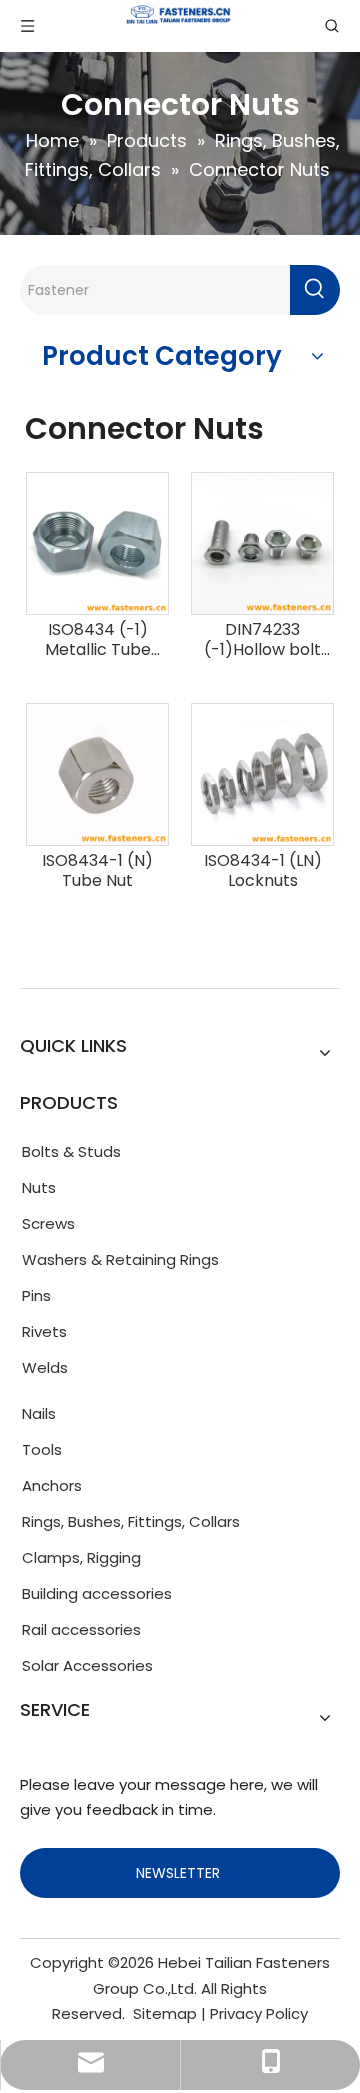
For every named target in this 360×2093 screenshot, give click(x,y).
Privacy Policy (259, 2013)
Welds (45, 1367)
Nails (39, 1413)
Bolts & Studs (71, 1151)
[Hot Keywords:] (315, 290)
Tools (42, 1449)
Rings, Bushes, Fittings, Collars (131, 1521)
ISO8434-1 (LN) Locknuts (263, 871)
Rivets (44, 1331)
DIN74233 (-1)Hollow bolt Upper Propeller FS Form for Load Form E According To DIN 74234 (263, 640)
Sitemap (165, 2013)
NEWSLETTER (180, 1873)
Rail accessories (81, 1629)
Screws (48, 1223)
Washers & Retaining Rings (120, 1259)
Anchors (52, 1485)
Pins (36, 1295)
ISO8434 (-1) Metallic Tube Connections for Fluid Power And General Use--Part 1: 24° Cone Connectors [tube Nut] (97, 640)
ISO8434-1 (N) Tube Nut (97, 871)
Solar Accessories (87, 1665)
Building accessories (97, 1593)
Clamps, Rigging (81, 1557)
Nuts (39, 1187)
